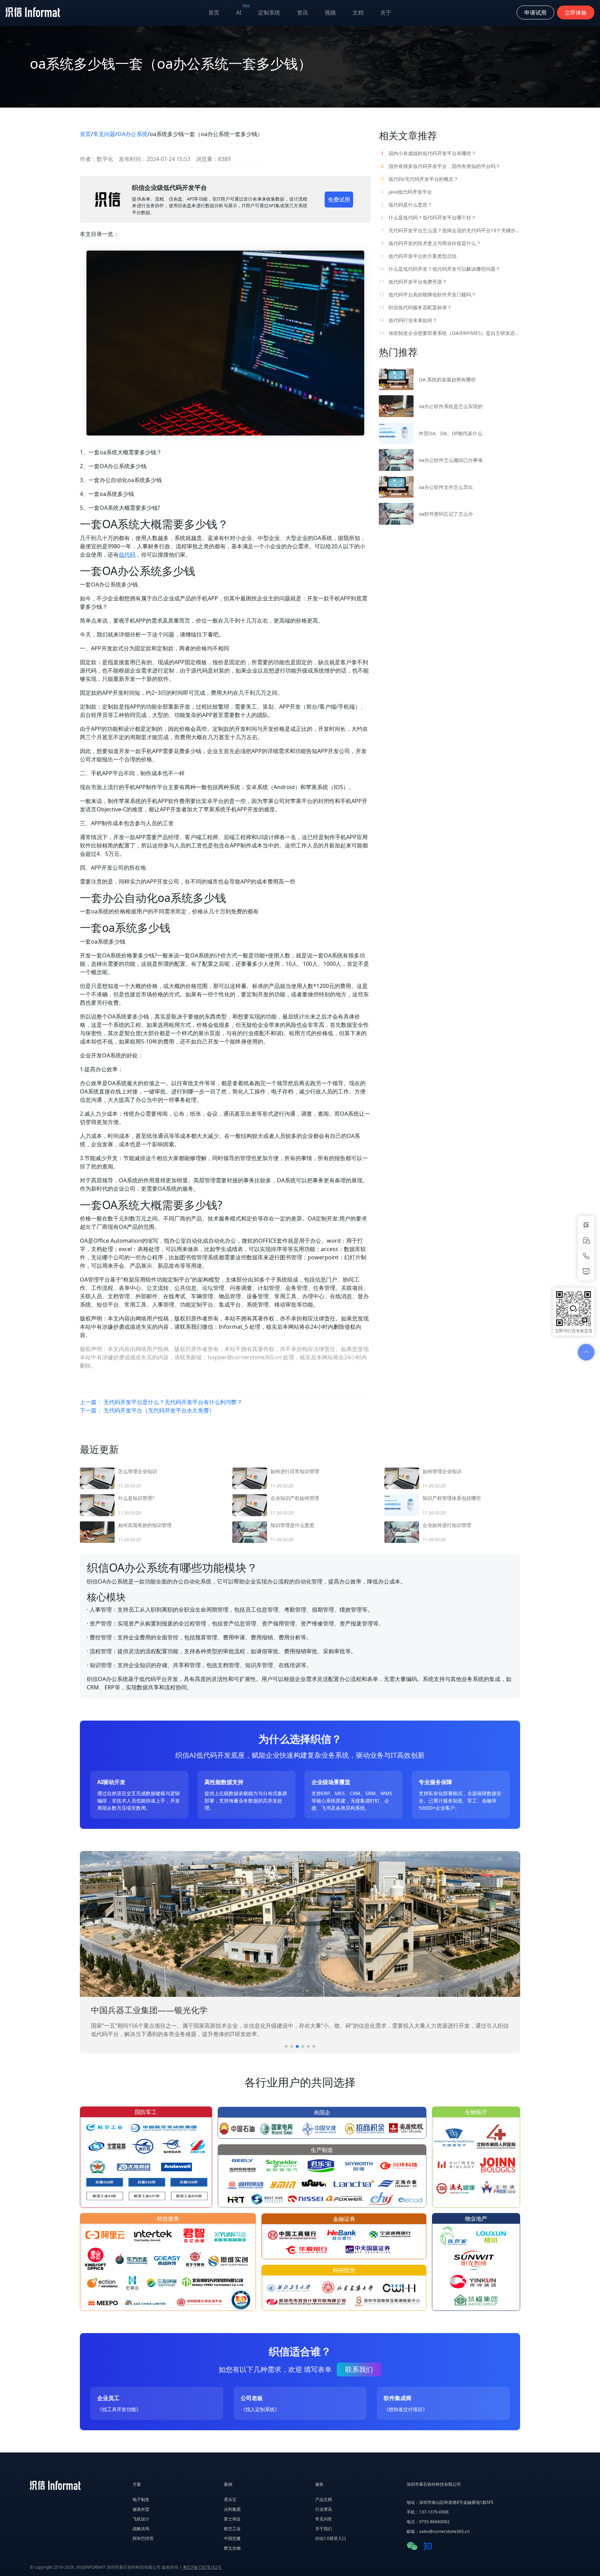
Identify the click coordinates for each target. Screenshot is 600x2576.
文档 (358, 12)
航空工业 (232, 2529)
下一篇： (147, 1410)
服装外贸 (141, 2509)
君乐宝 (230, 2499)
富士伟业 (232, 2519)
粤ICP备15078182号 (202, 2567)
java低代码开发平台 (406, 192)
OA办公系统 (132, 134)
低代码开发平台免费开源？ (413, 282)
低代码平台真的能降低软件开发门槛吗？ (427, 294)
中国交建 (232, 2538)
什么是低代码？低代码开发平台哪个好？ (428, 217)
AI (243, 11)
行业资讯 (324, 2509)
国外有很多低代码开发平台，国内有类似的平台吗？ (441, 166)
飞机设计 (141, 2519)
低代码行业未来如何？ (408, 320)
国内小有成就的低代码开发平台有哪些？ (428, 153)
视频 (330, 12)
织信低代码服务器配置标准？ (415, 307)
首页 (214, 12)
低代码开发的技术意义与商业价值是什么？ (431, 243)
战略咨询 (141, 2529)
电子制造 (141, 2499)
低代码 (127, 555)
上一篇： (161, 1402)
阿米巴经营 (143, 2538)
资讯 (302, 12)
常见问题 (104, 134)
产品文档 (324, 2499)
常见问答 (324, 2519)
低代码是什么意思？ (407, 205)
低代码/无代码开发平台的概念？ (420, 179)
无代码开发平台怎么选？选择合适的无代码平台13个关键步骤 (450, 230)
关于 (386, 12)
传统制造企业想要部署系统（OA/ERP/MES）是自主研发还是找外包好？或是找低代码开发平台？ (449, 333)
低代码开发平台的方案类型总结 (419, 256)
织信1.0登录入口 (331, 2538)
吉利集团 (232, 2509)
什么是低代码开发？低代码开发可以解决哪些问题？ (440, 269)
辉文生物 (232, 2548)
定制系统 (269, 12)
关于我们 (324, 2529)
